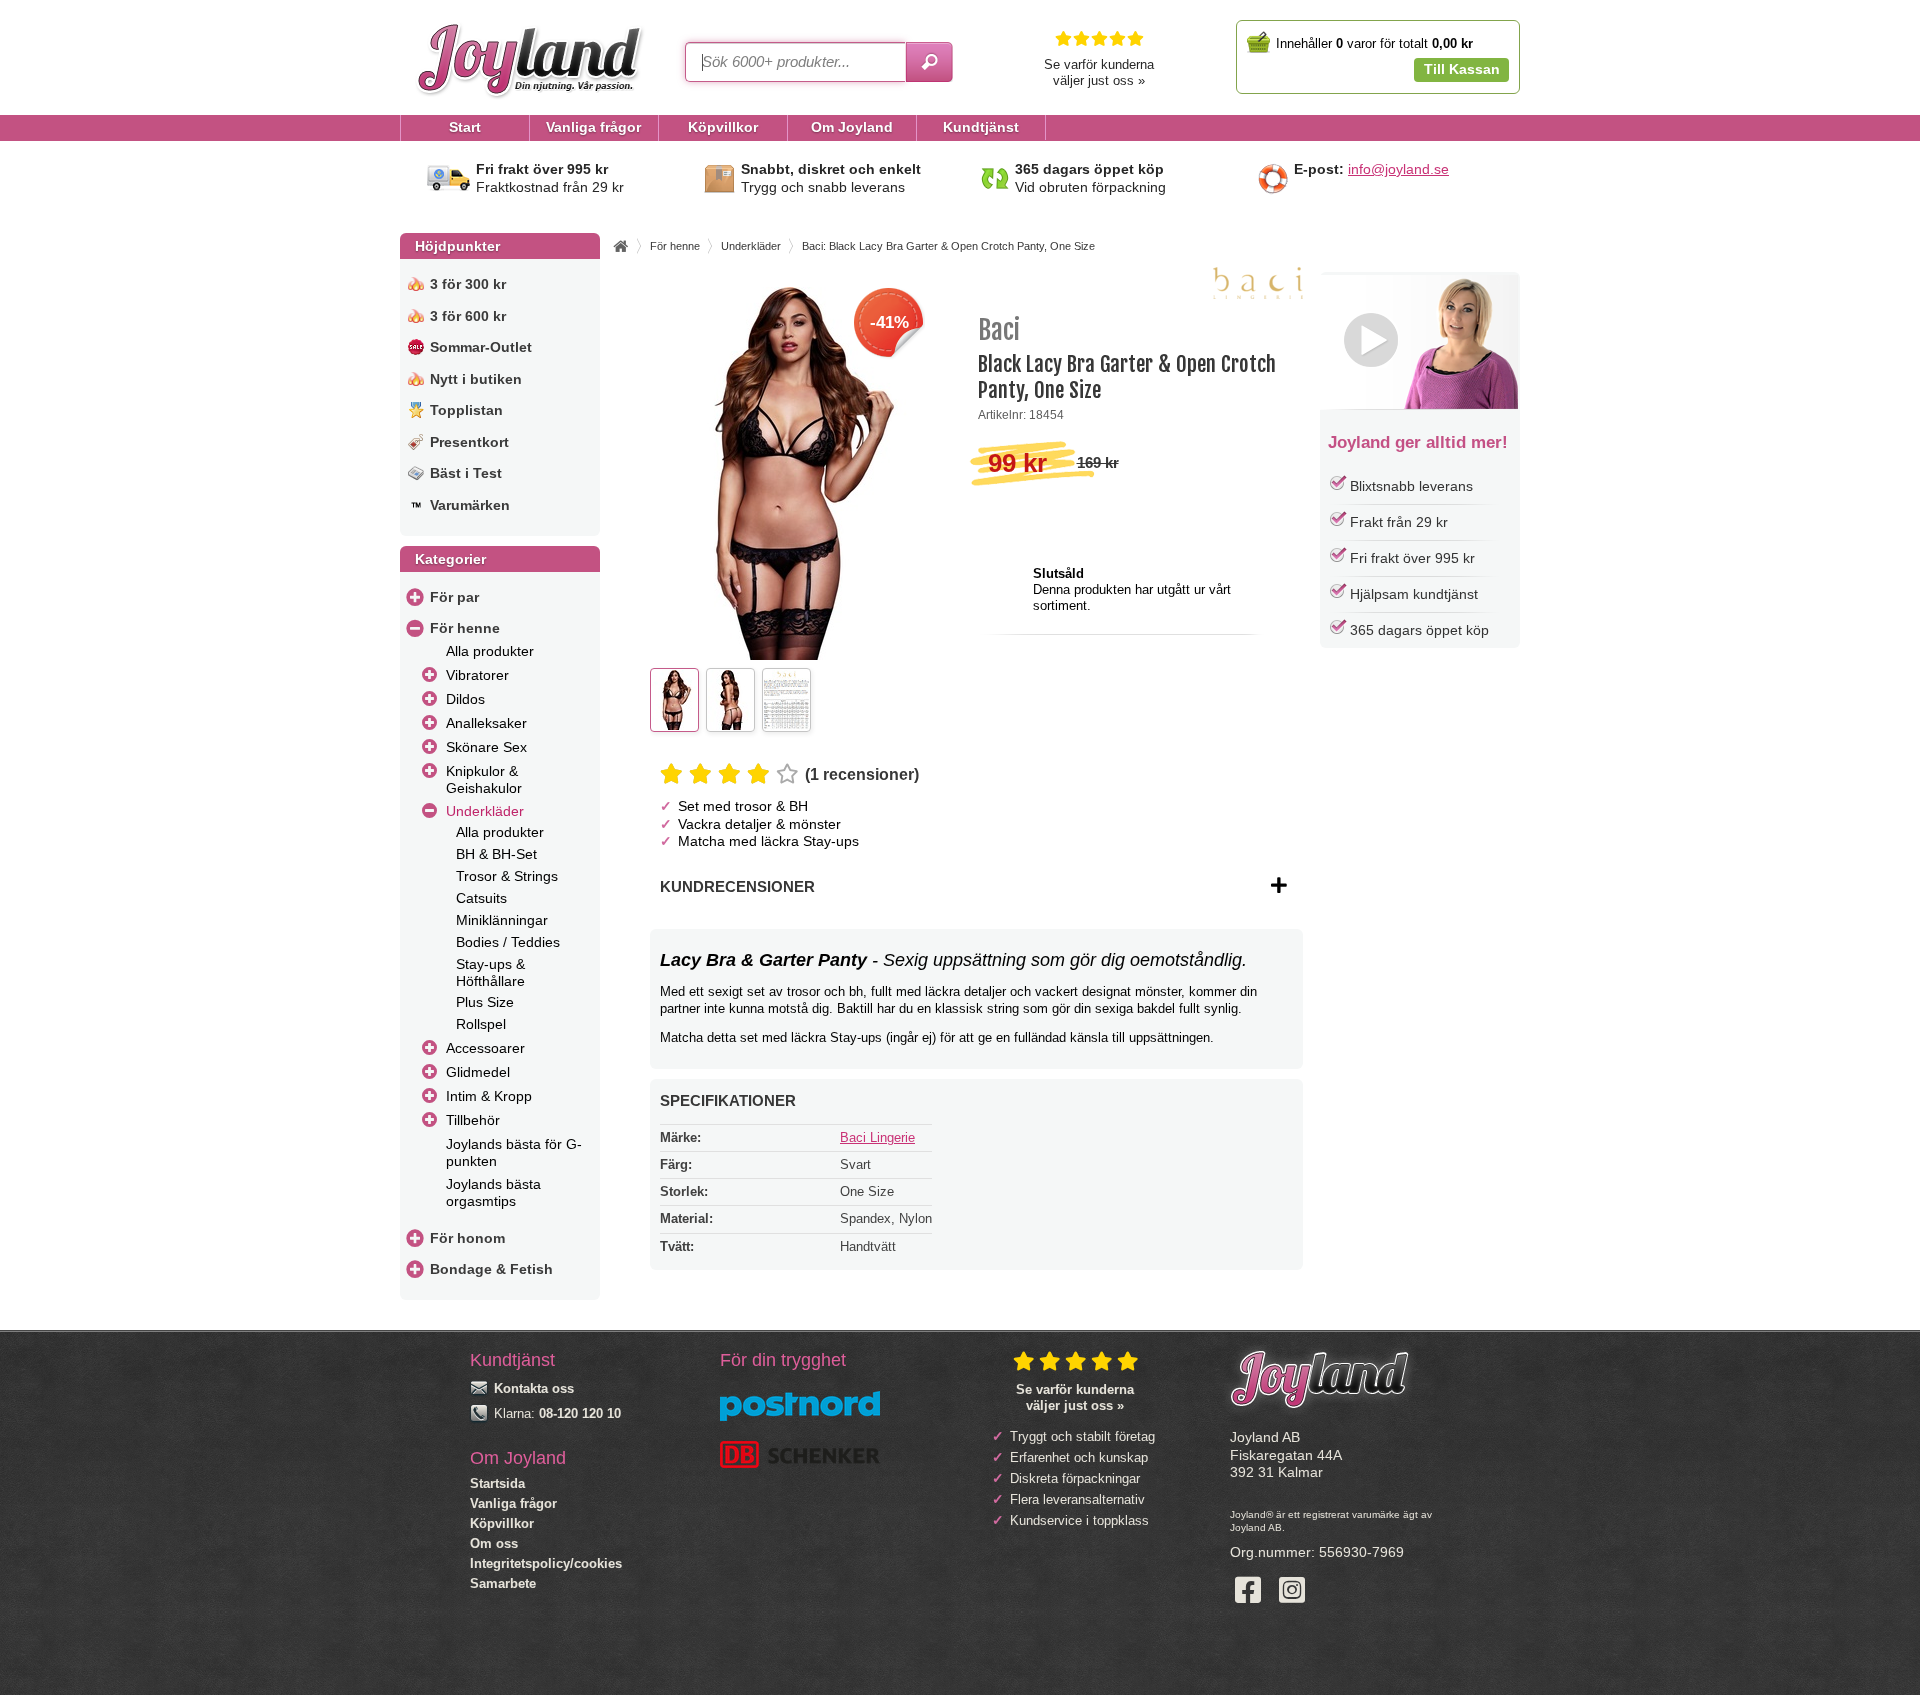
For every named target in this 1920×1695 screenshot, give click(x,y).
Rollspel (481, 1024)
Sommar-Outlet (481, 347)
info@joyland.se (1398, 169)
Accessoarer (485, 1048)
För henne (465, 628)
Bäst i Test (466, 473)
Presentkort (469, 442)
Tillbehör (473, 1120)
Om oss (494, 1543)
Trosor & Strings (507, 876)
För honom (467, 1238)
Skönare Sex (486, 747)
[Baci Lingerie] (1258, 294)
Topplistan (466, 410)
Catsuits (481, 898)
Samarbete (503, 1583)
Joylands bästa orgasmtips (493, 1192)
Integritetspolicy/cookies (546, 1563)
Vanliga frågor (513, 1503)
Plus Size (485, 1002)
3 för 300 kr (468, 284)
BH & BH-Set (496, 854)
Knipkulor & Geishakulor (484, 779)
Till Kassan (1462, 69)
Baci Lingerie (877, 1137)
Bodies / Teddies (508, 942)
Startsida (497, 1483)
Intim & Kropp (489, 1096)
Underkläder (485, 811)
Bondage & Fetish (491, 1269)
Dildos (465, 699)
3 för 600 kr (468, 316)
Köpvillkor (502, 1523)
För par (454, 597)
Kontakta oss (534, 1388)
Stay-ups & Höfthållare (490, 972)
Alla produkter (490, 651)
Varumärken (470, 505)
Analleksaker (486, 723)
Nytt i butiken (476, 379)
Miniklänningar (502, 920)
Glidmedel (478, 1072)
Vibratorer (477, 675)
